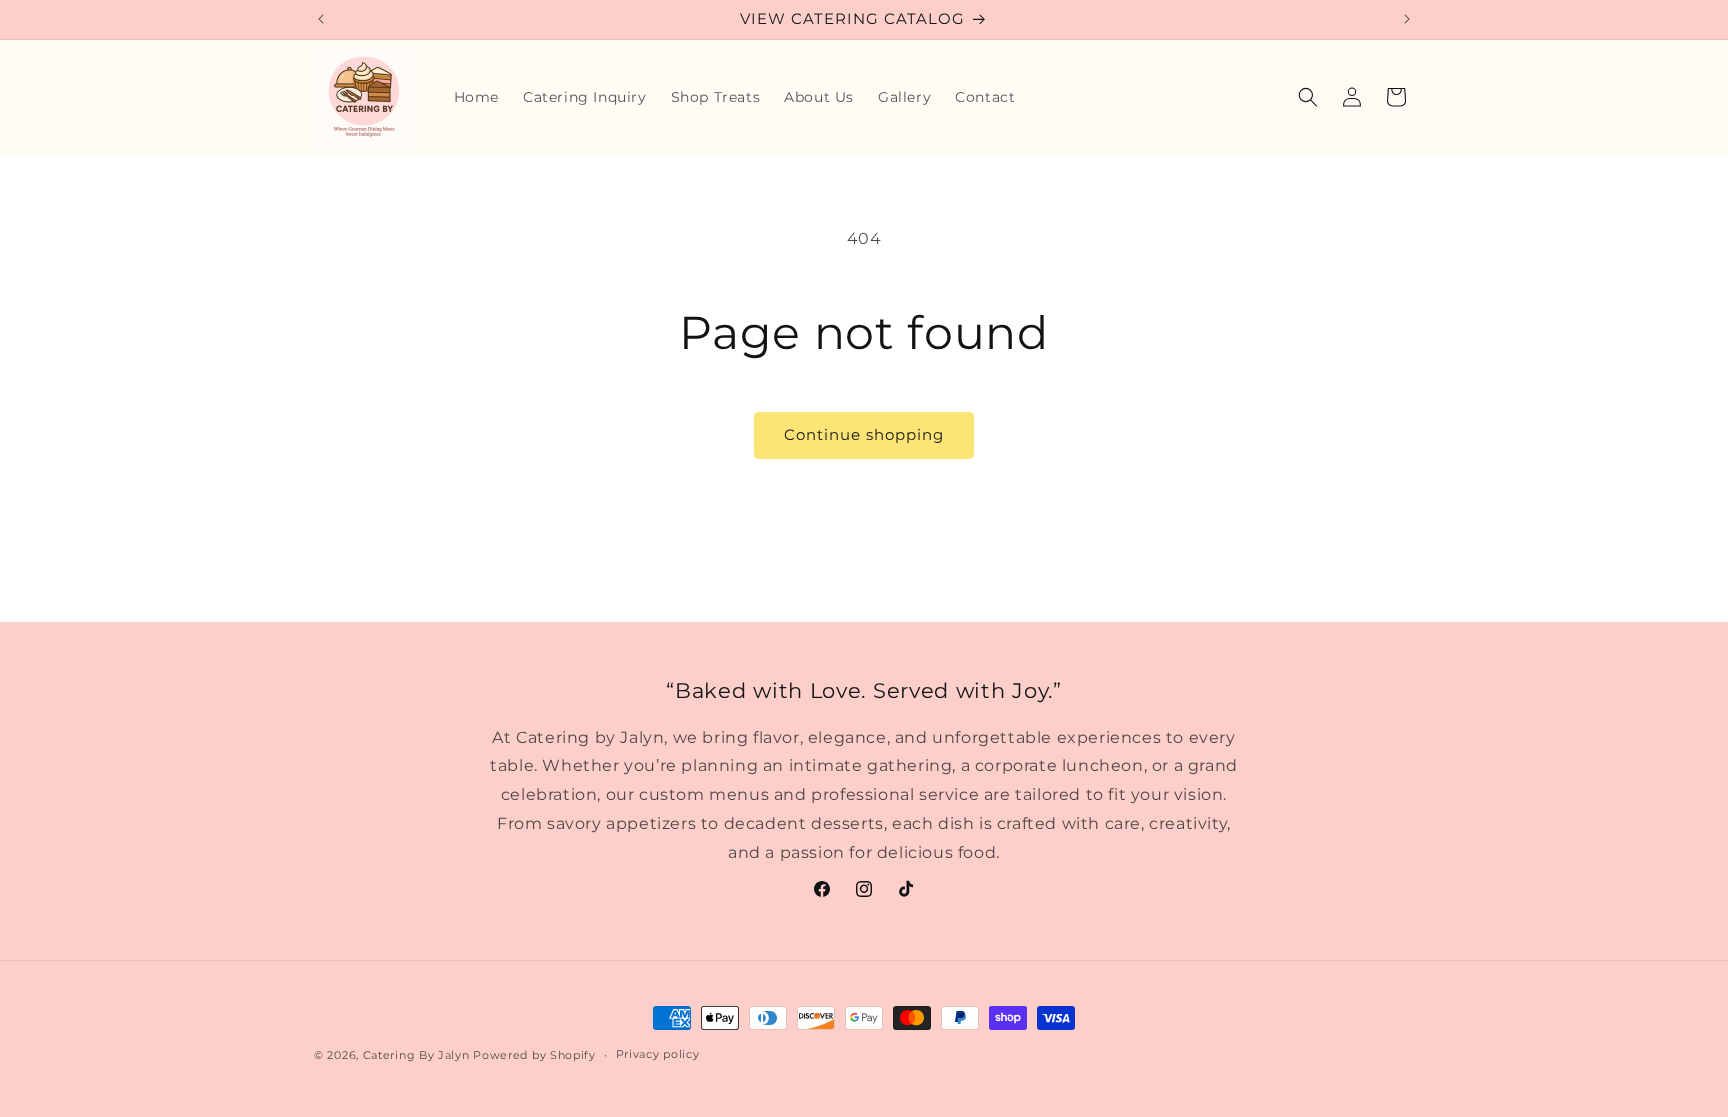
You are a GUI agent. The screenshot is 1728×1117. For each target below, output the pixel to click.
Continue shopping (864, 434)
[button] (1308, 97)
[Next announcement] (1407, 19)
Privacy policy (658, 1054)
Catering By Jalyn (416, 1055)
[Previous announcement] (321, 19)
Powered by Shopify (534, 1055)
